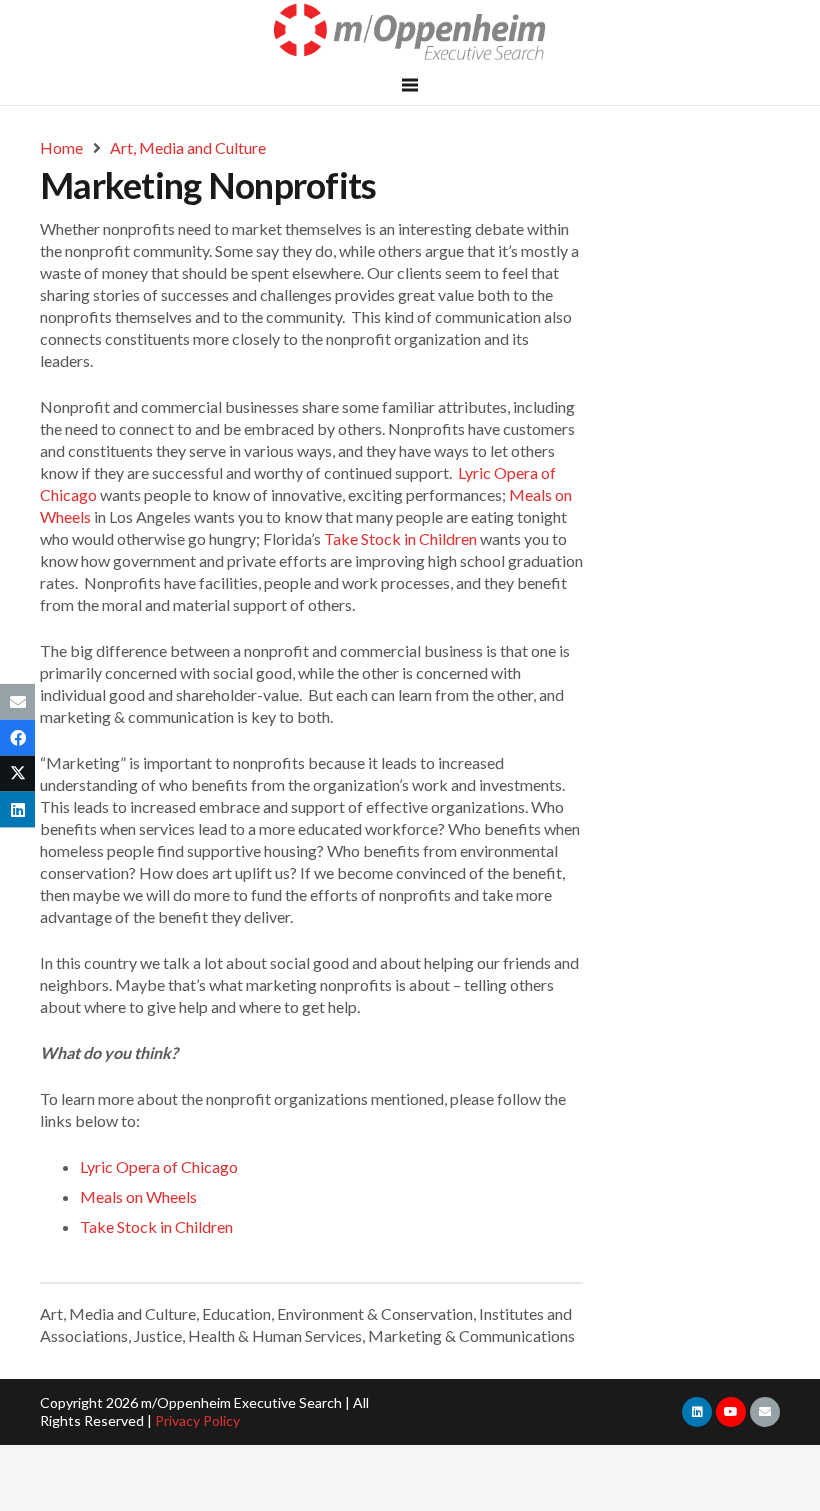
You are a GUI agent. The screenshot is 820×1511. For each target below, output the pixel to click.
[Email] (765, 1412)
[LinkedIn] (697, 1412)
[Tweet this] (17, 774)
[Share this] (17, 737)
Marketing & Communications (471, 1335)
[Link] (410, 32)
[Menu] (410, 85)
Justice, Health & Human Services (248, 1335)
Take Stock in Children (400, 538)
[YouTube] (731, 1412)
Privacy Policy (197, 1420)
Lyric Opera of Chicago (159, 1166)
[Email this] (17, 701)
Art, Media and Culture (118, 1313)
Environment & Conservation (375, 1313)
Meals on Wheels (138, 1196)
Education (236, 1313)
